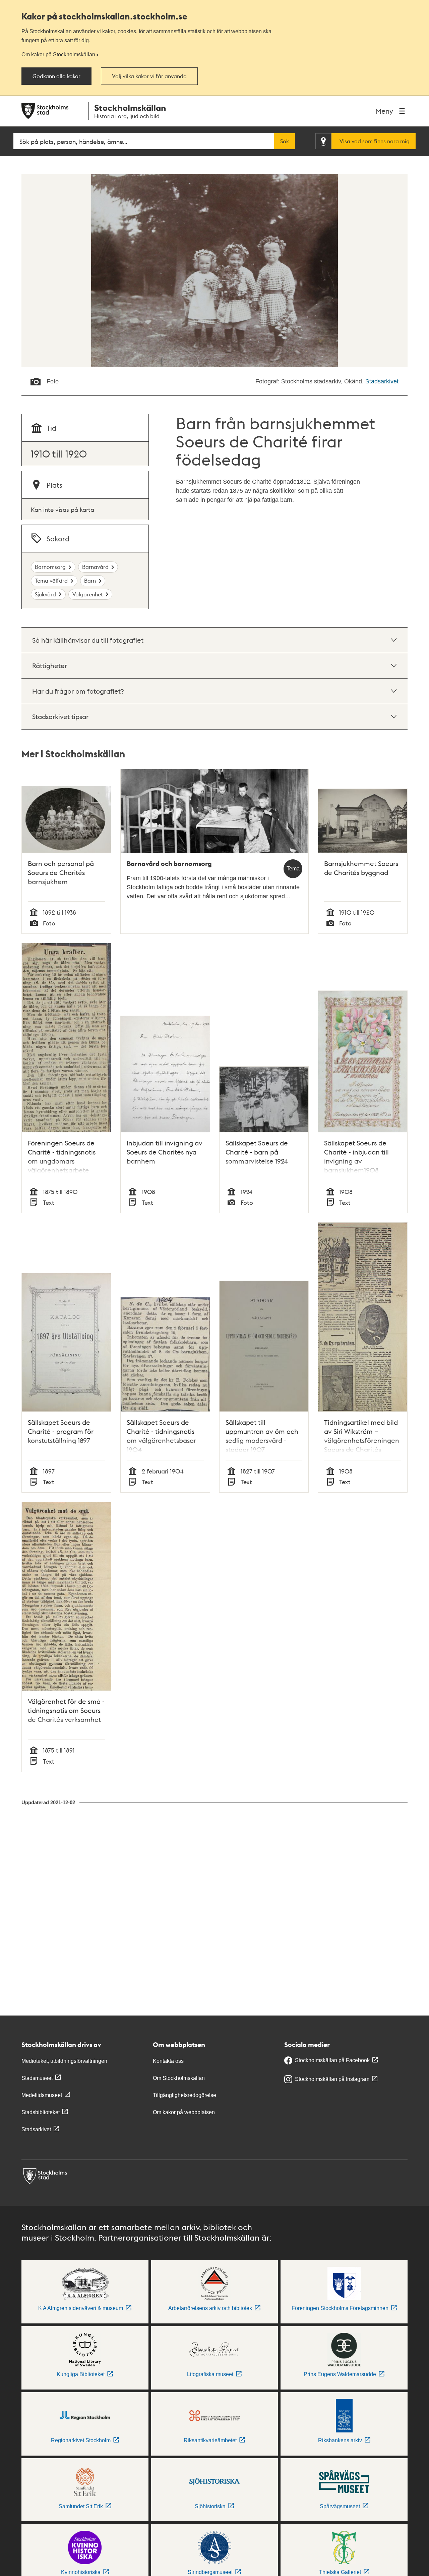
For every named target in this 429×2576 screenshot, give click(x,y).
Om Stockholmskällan (179, 2078)
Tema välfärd (51, 580)
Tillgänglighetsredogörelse (185, 2095)
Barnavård (95, 567)
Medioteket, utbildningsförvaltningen (64, 2061)
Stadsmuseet (37, 2078)
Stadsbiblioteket (41, 2112)
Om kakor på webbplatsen (184, 2112)
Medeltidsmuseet (42, 2095)
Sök (285, 141)
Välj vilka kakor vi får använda (149, 76)
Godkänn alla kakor (56, 76)
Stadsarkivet (382, 381)
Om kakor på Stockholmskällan (58, 54)
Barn (90, 580)
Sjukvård (45, 594)
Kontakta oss (168, 2061)
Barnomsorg (50, 567)
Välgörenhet (88, 594)
